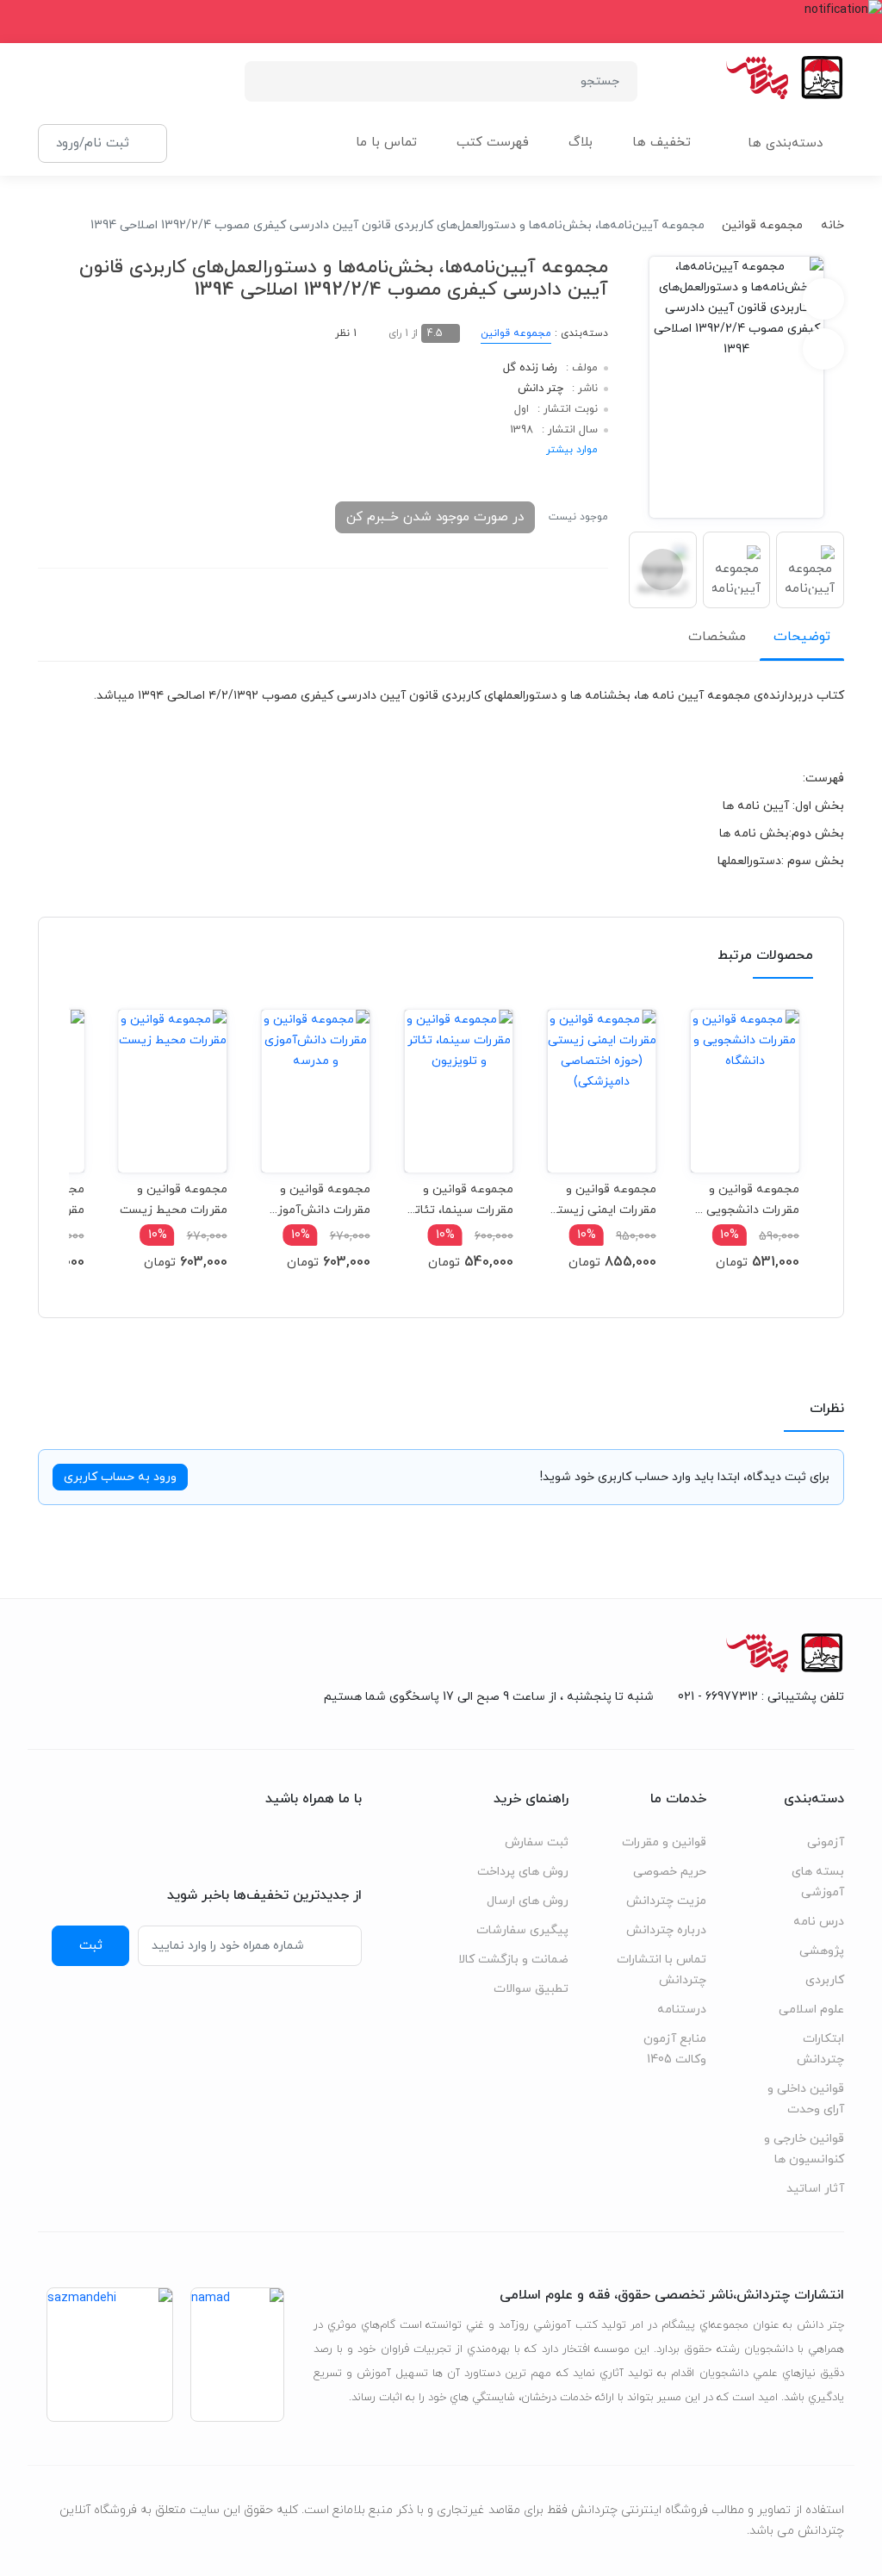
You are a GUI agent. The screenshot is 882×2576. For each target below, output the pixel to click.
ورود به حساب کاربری (120, 1477)
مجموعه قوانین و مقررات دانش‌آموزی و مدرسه (319, 1200)
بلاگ (581, 143)
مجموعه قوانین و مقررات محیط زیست (174, 1200)
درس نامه (819, 1922)
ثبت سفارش (537, 1842)
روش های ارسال (528, 1901)
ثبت (91, 1945)
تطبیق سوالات (531, 1989)
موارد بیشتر (572, 450)
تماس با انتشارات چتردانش (661, 1970)
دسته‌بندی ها (785, 143)
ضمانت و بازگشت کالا (513, 1960)
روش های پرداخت (523, 1872)
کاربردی (825, 1980)
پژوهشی (822, 1951)
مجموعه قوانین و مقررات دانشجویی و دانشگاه (748, 1200)
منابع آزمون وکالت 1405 (675, 2049)
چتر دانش (540, 389)
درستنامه (682, 2010)
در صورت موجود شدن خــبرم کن (435, 517)
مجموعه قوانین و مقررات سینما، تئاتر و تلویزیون (462, 1200)
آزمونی (826, 1842)
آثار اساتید (815, 2189)
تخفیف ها (661, 143)
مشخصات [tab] (717, 637)
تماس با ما (386, 143)
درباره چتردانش (666, 1930)
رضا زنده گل (530, 368)
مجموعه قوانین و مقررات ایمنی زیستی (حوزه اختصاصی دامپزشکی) (602, 1200)
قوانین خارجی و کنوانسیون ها (804, 2149)
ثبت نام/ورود (93, 143)
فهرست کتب (493, 143)
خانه (832, 225)
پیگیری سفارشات (522, 1930)
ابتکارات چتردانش (820, 2049)
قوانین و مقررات (664, 1842)
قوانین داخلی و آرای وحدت (806, 2099)
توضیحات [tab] (802, 637)
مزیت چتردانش (666, 1901)
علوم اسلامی (811, 2010)
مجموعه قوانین (762, 225)
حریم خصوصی (670, 1872)
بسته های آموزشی (818, 1882)
